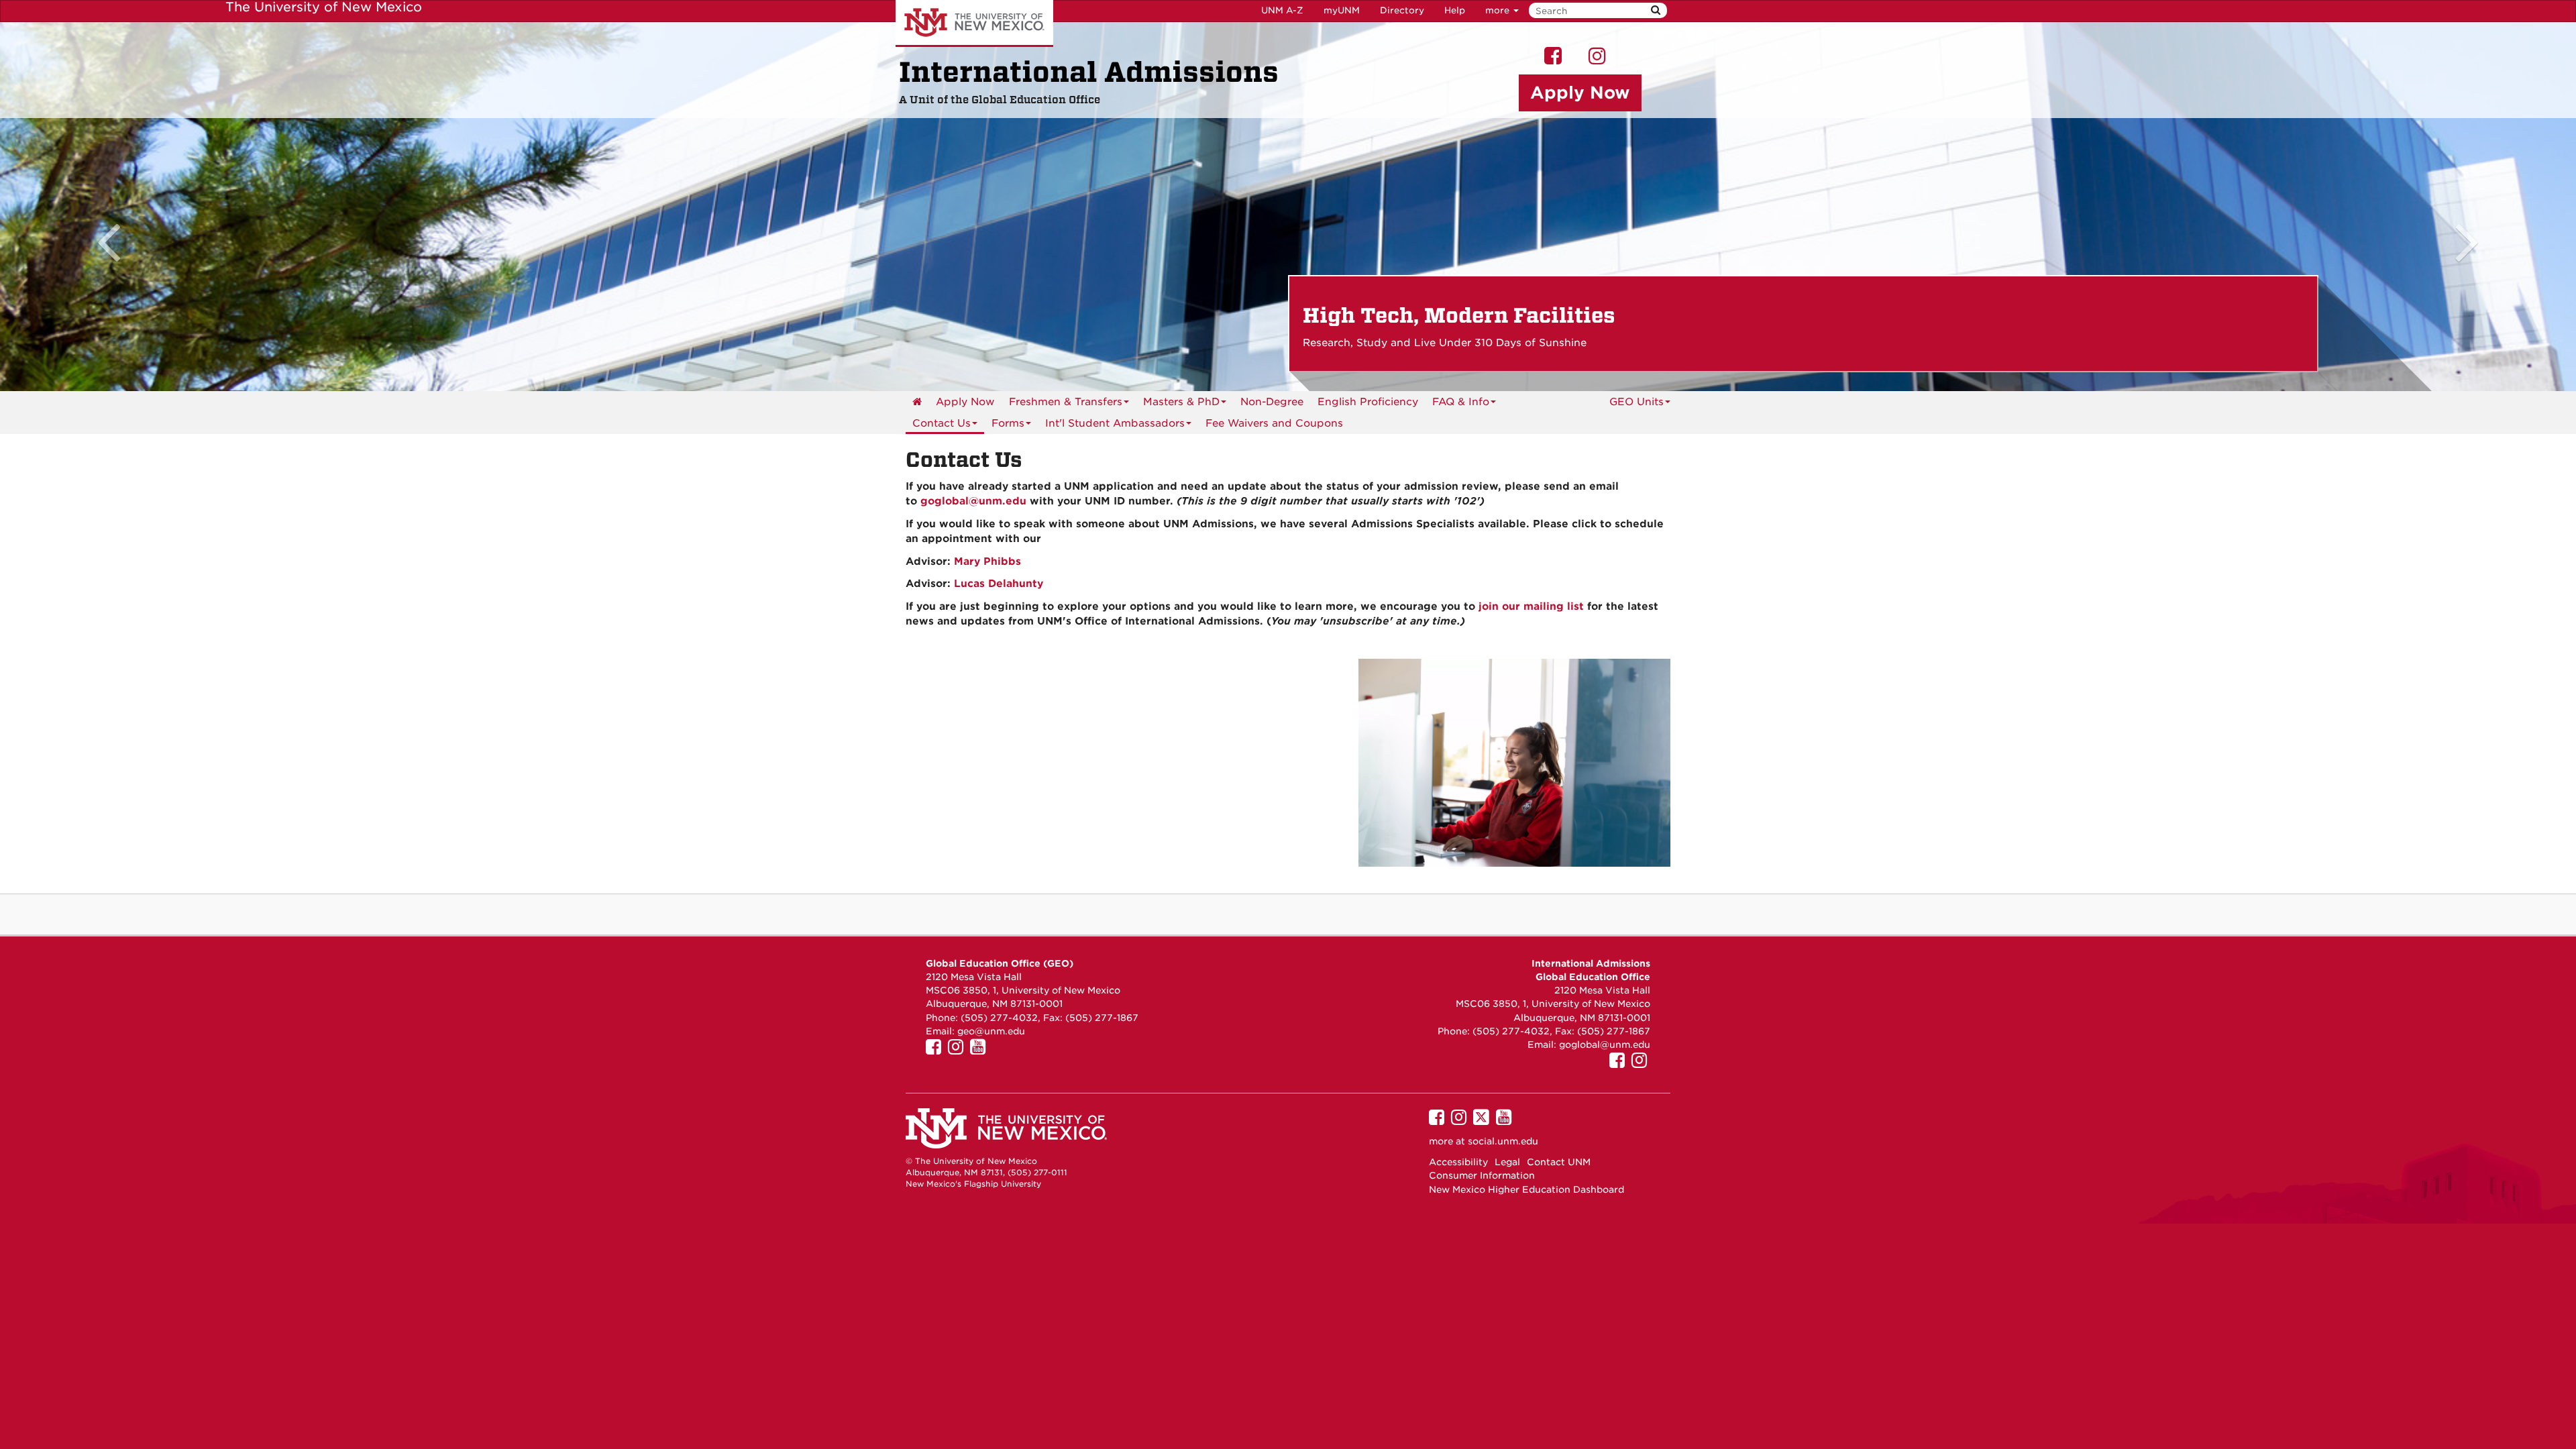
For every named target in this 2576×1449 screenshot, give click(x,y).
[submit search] (1656, 10)
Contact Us (942, 423)
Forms (1008, 423)
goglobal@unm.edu (1605, 1044)
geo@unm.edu (991, 1031)
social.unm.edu (1503, 1141)
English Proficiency (1368, 402)
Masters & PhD (1181, 402)
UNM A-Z (1282, 10)
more (1499, 10)
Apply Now (965, 402)
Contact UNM (1559, 1162)
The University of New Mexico (974, 23)
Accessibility (1458, 1162)
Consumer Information (1482, 1175)
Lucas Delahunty (999, 584)
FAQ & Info (1461, 402)
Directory (1402, 10)
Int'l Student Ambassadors (1115, 423)
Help (1455, 10)
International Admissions (1089, 72)
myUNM (1342, 10)
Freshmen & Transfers (1066, 402)
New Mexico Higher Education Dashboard (1526, 1189)
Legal (1507, 1162)
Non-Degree (1272, 402)
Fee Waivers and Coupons (1274, 423)
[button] (193, 207)
